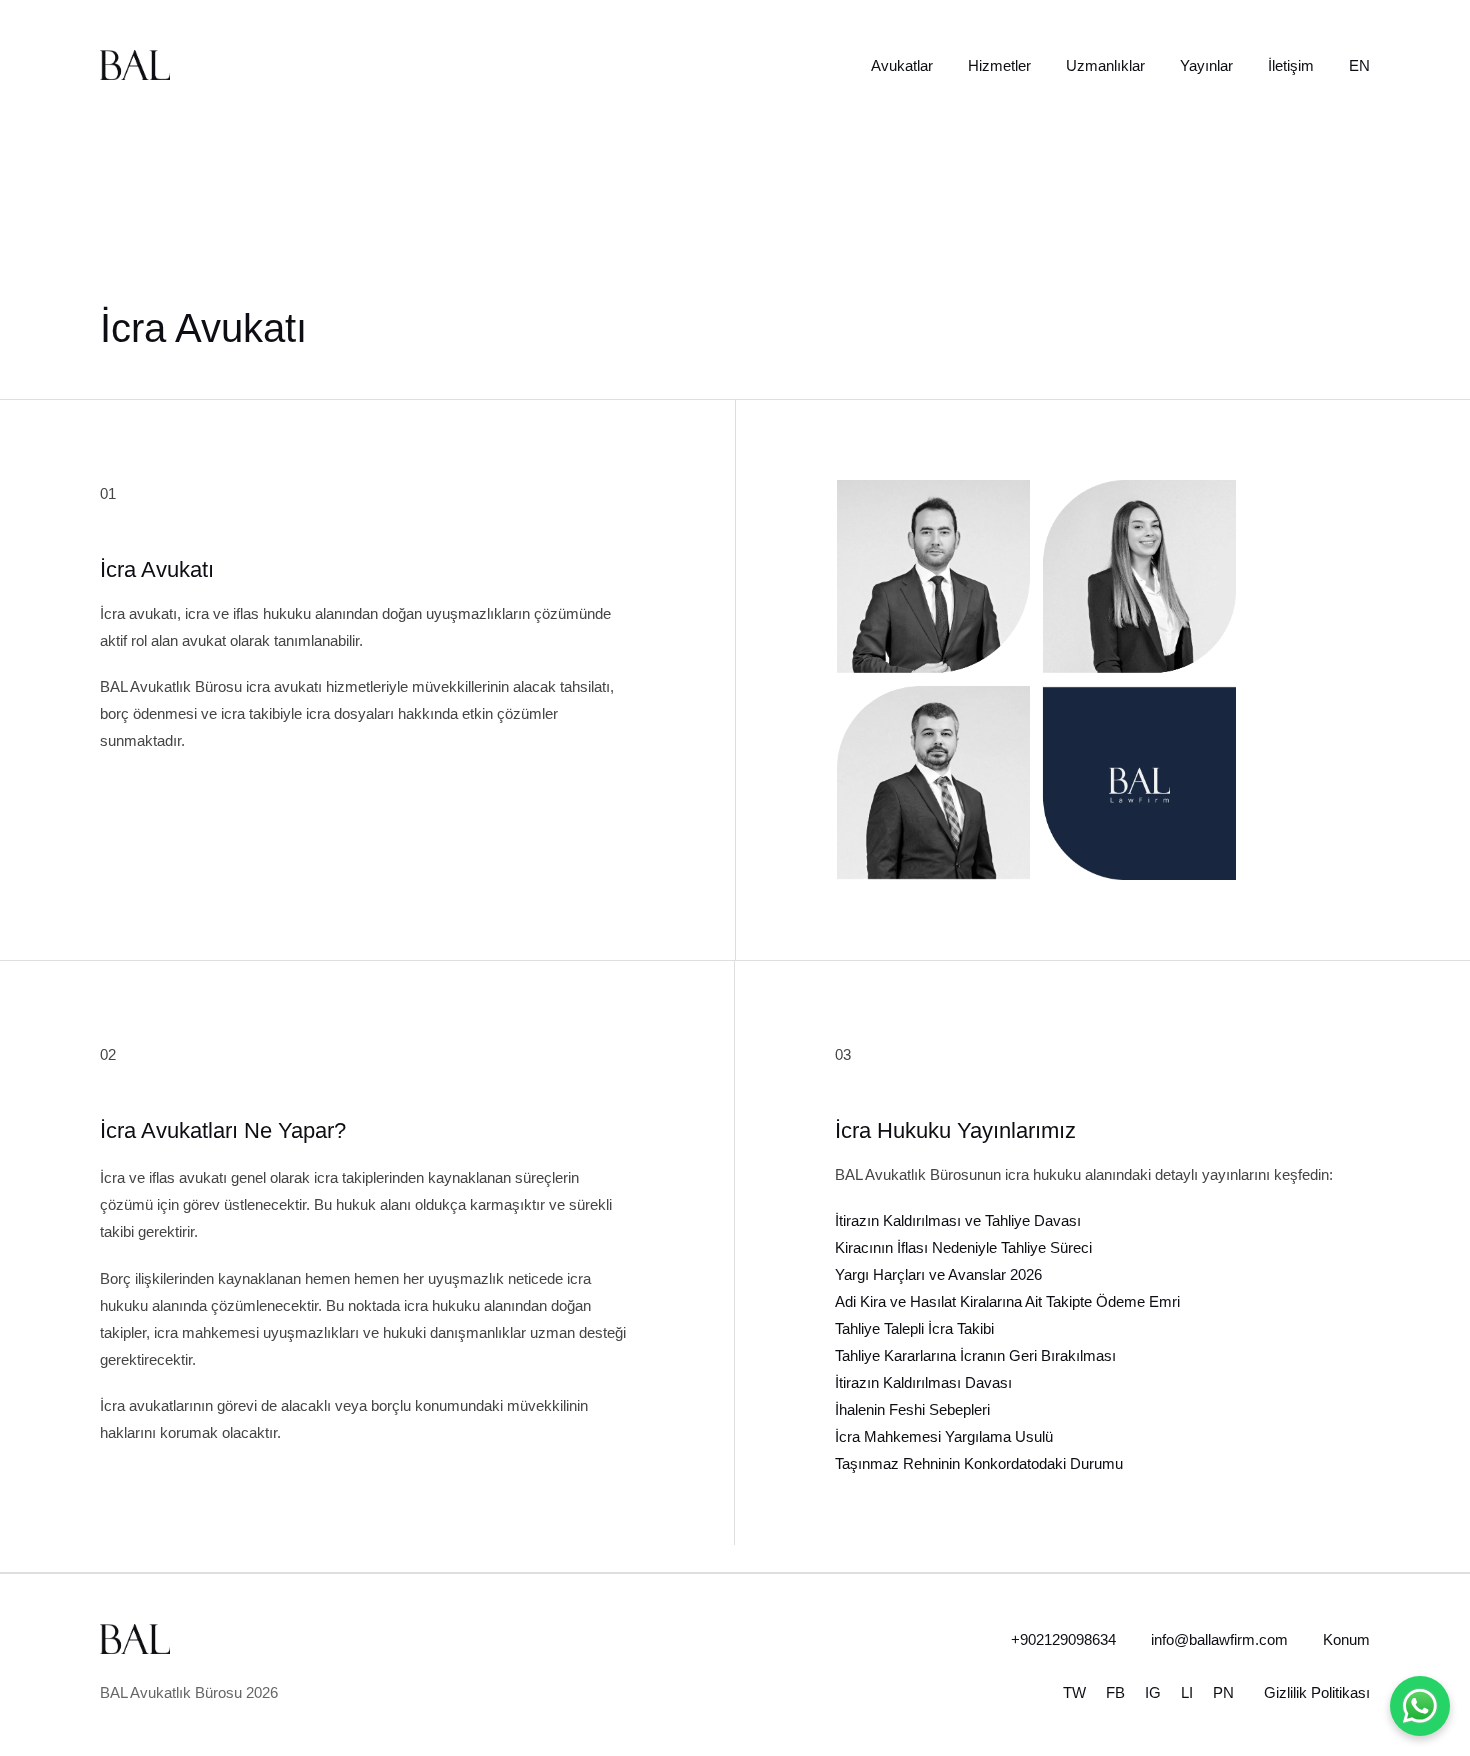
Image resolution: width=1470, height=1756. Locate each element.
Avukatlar (902, 65)
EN (1359, 65)
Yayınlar (1206, 65)
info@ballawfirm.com (1219, 1639)
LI (1187, 1692)
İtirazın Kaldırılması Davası (923, 1382)
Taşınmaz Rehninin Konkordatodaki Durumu (979, 1463)
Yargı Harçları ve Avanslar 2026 (938, 1274)
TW (1074, 1692)
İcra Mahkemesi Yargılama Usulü (944, 1436)
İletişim (1291, 65)
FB (1115, 1692)
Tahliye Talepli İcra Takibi (914, 1328)
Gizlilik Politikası (1317, 1692)
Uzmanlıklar (1105, 65)
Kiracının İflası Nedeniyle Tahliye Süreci (963, 1247)
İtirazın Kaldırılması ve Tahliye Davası (958, 1220)
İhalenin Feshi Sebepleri (912, 1409)
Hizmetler (999, 65)
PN (1223, 1692)
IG (1153, 1692)
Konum (1346, 1639)
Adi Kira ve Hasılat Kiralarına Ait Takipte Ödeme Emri (1007, 1301)
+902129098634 (1063, 1639)
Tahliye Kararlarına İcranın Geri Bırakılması (975, 1355)
